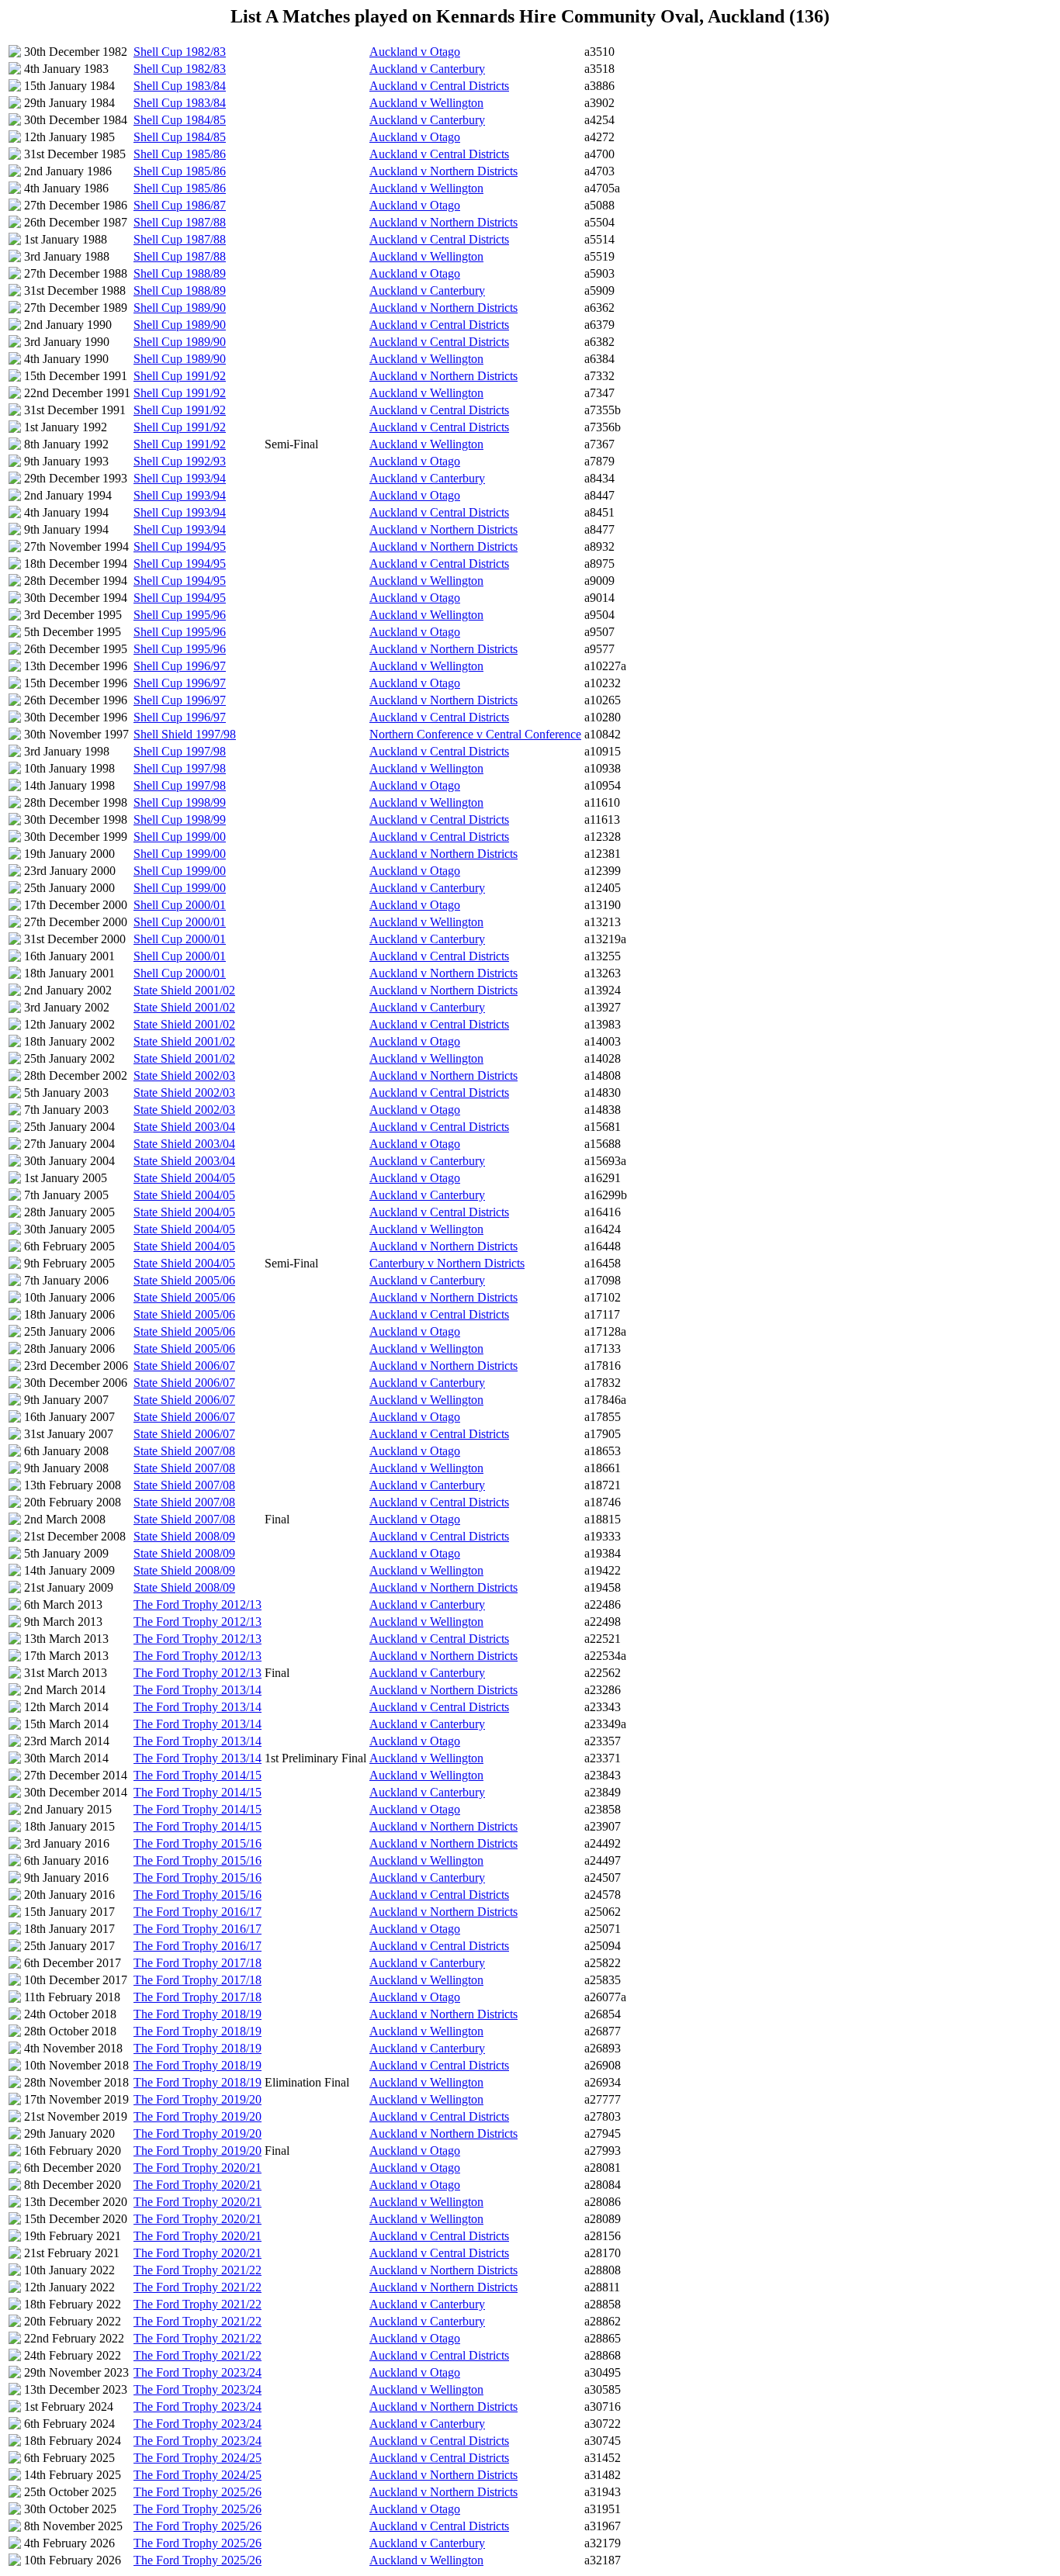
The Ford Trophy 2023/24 (197, 2372)
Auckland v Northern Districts (443, 171)
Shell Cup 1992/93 (180, 461)
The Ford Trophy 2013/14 (197, 1690)
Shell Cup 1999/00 (180, 837)
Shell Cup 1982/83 (180, 52)
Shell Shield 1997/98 (185, 734)
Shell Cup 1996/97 (180, 666)
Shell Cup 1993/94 (180, 478)
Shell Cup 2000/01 (180, 905)
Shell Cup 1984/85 (180, 120)
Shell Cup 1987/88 (180, 222)
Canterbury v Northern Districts (447, 1263)
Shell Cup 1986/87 (180, 205)
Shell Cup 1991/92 (180, 376)
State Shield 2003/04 (184, 1127)
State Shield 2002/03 (184, 1075)
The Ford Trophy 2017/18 (197, 1963)
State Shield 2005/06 (184, 1280)
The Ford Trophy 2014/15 (197, 1775)
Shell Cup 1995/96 (180, 615)
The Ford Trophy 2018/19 (197, 2014)
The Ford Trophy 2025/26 (197, 2492)
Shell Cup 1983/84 (180, 86)
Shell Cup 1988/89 (180, 273)
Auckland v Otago (415, 52)
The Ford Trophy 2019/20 (197, 2099)
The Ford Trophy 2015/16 (197, 1843)
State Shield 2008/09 (184, 1536)
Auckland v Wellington (426, 103)
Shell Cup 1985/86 (180, 154)
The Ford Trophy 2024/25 (197, 2458)
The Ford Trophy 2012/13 (197, 1604)
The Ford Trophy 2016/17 (197, 1912)
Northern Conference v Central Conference (475, 734)
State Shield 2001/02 (184, 990)
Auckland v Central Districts (439, 86)
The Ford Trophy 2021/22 (197, 2270)
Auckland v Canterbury (427, 69)
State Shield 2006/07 (184, 1366)
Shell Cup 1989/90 (180, 308)
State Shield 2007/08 (184, 1451)
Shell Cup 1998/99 (180, 802)
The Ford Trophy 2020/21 (197, 2168)
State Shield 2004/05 (184, 1178)
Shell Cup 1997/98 (180, 751)
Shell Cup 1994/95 (180, 546)
